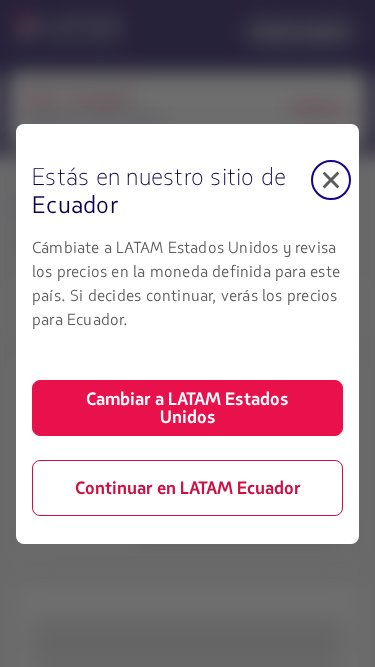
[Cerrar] (331, 180)
